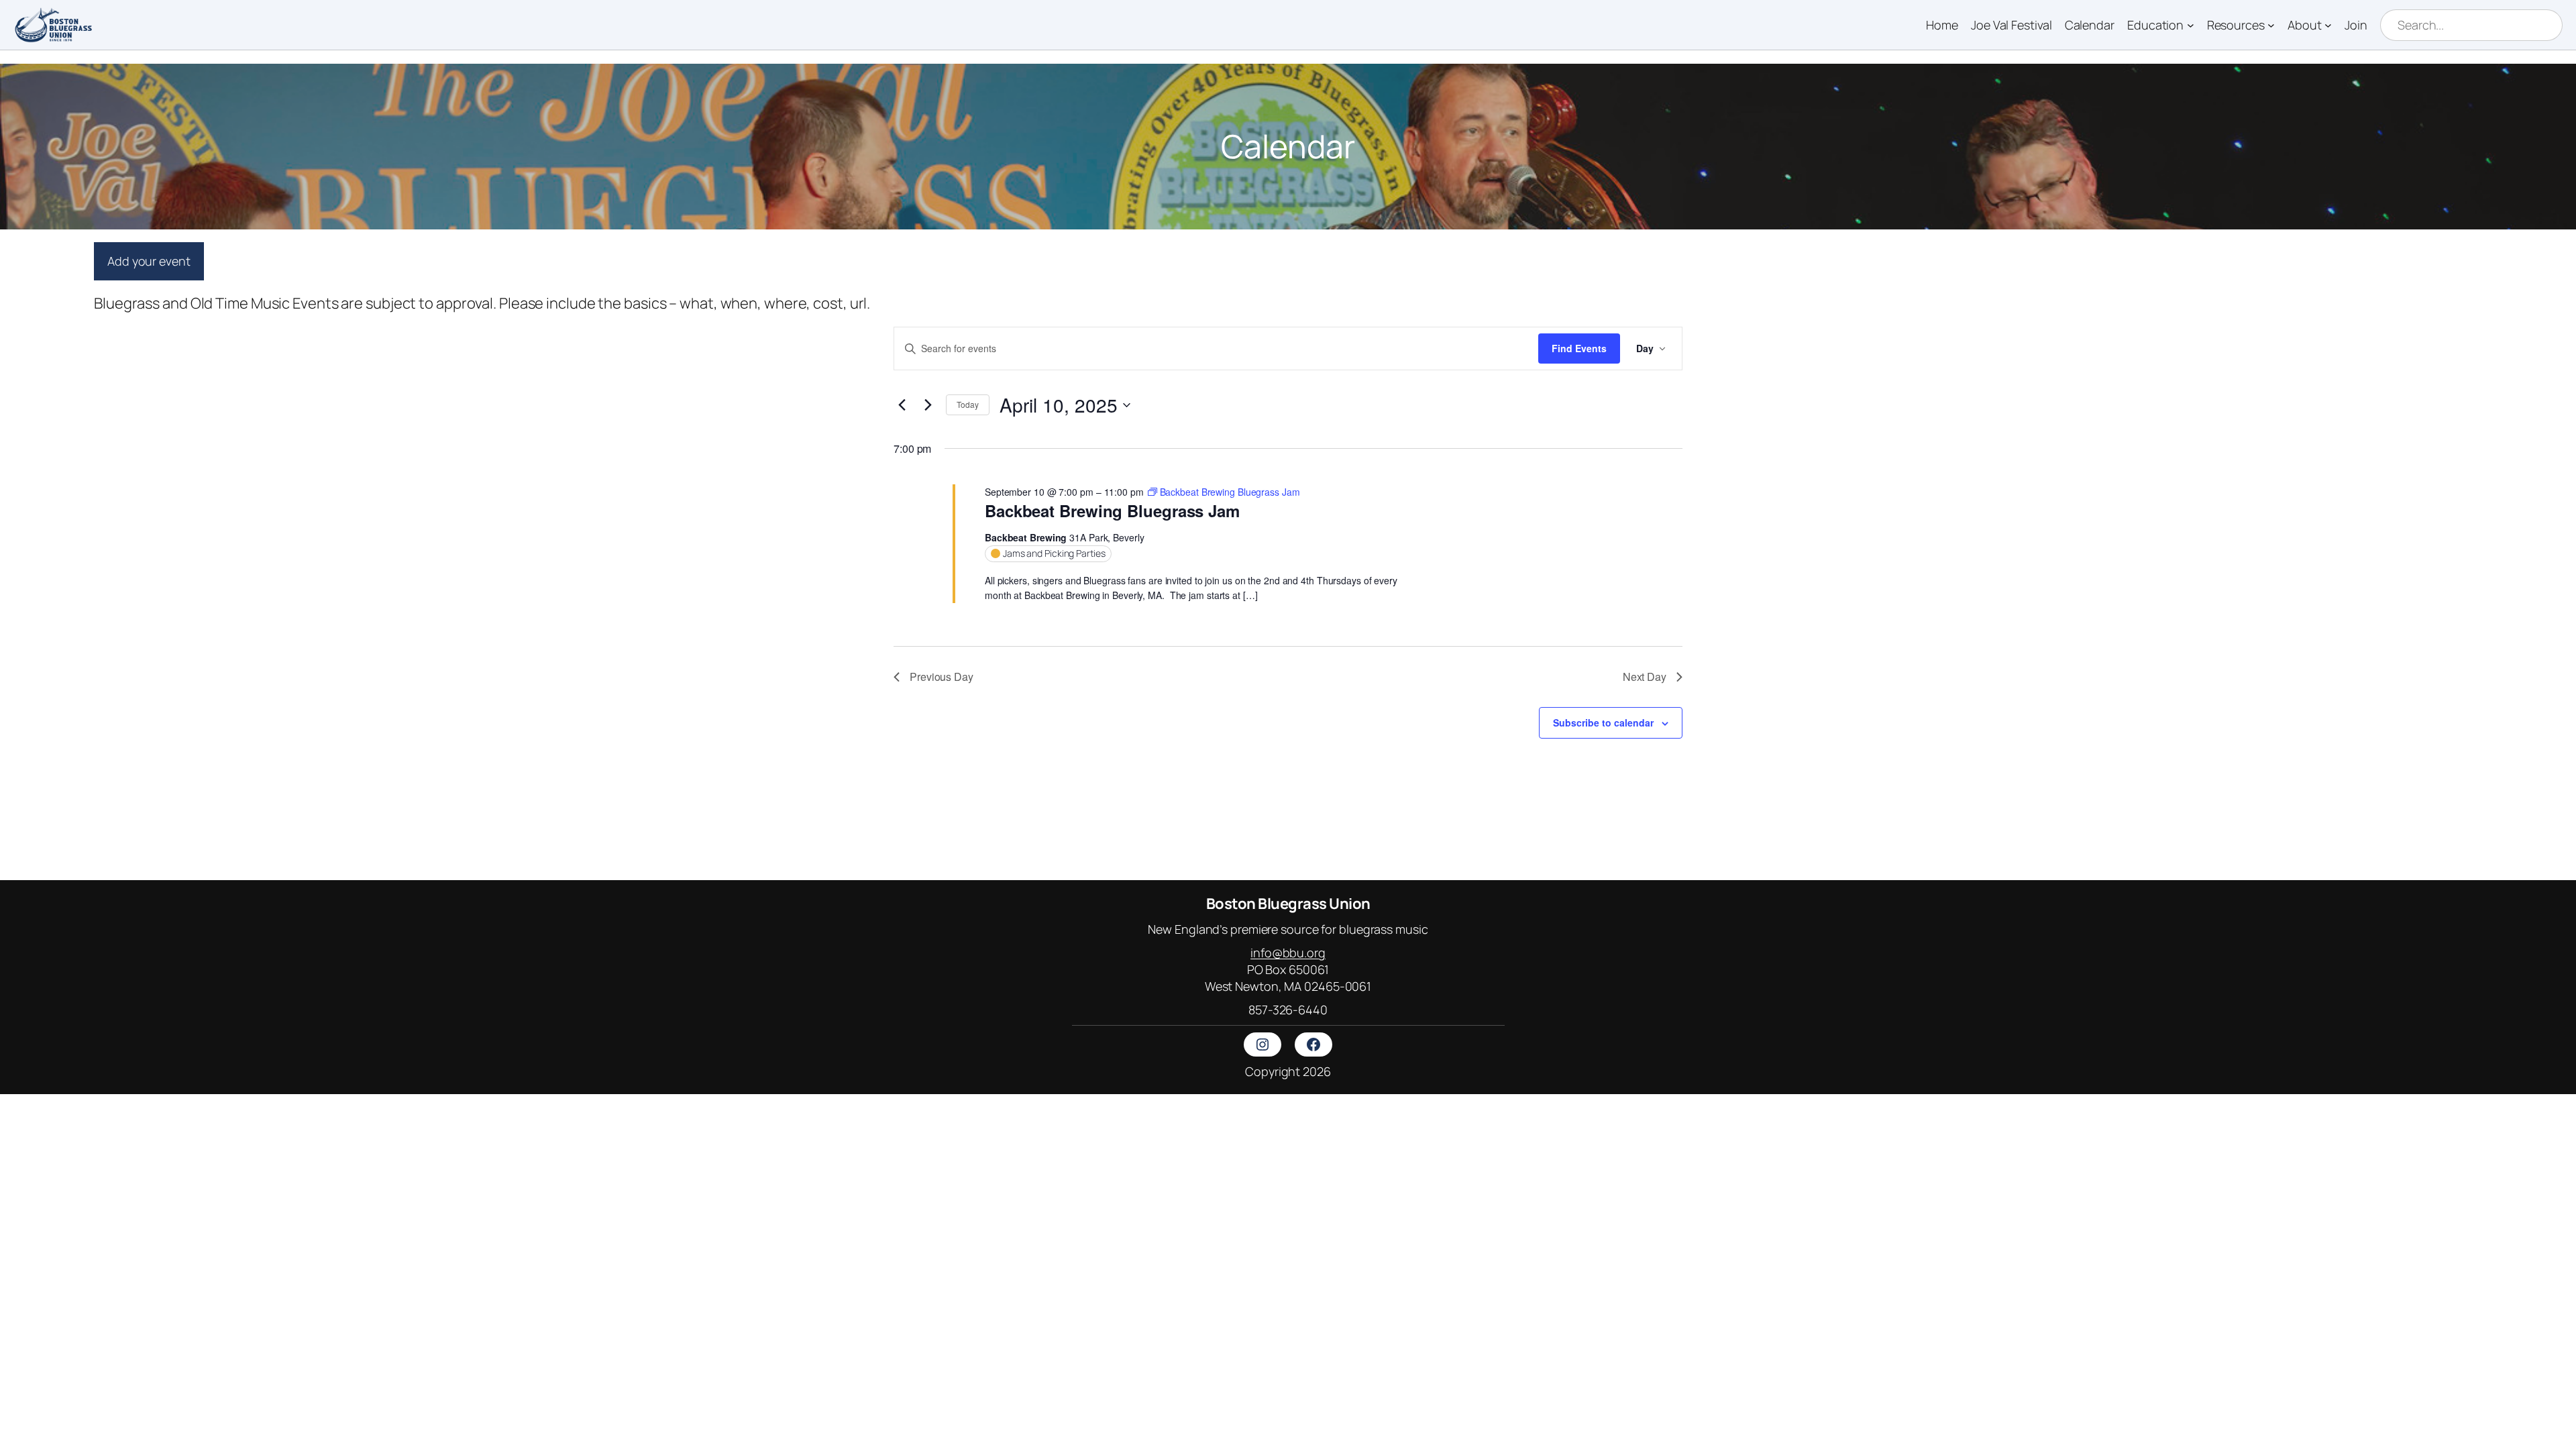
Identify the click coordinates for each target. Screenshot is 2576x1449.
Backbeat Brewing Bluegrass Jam (1112, 511)
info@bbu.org (1288, 953)
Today (968, 404)
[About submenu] (2328, 25)
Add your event (149, 261)
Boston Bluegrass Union (1288, 904)
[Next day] (928, 405)
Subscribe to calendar (1603, 722)
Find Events (1579, 348)
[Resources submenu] (2271, 25)
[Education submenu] (2191, 25)
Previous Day (942, 677)
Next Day (1645, 677)
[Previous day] (902, 405)
